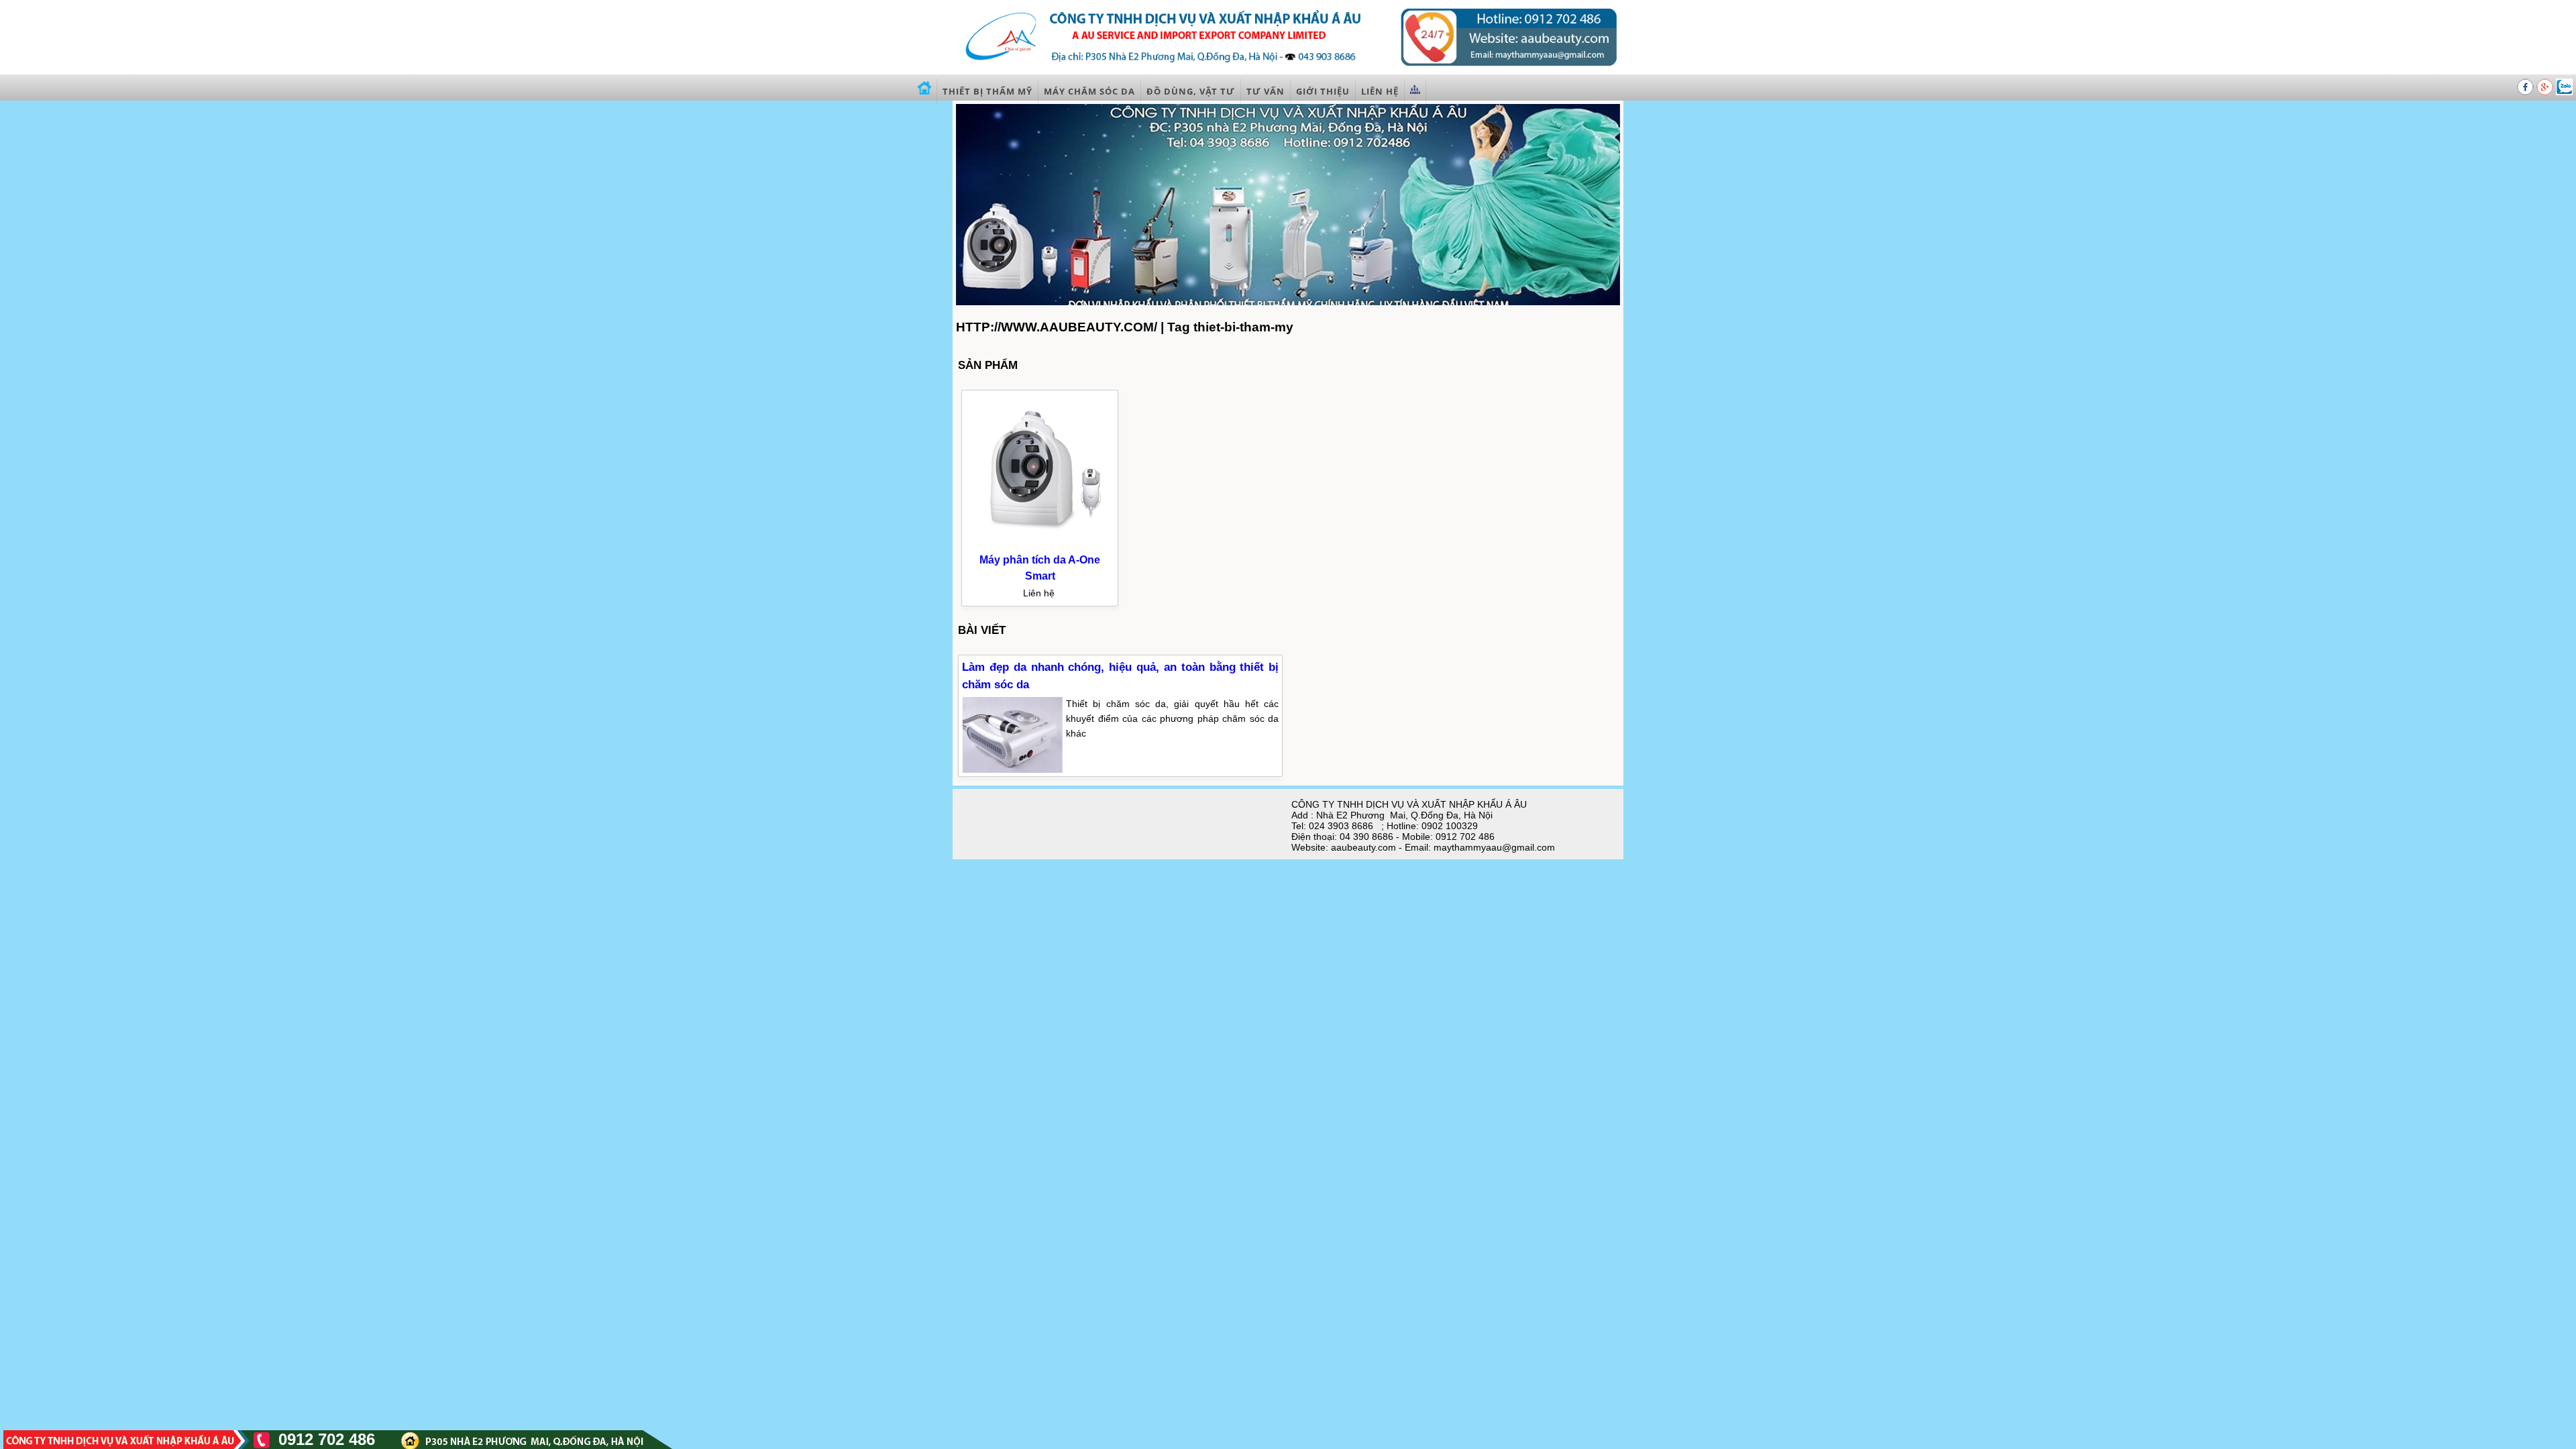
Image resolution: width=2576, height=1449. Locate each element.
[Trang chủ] (925, 91)
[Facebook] (2527, 92)
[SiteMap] (1415, 91)
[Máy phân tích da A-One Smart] (1040, 544)
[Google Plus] (2546, 92)
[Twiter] (2564, 92)
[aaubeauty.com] (1288, 70)
